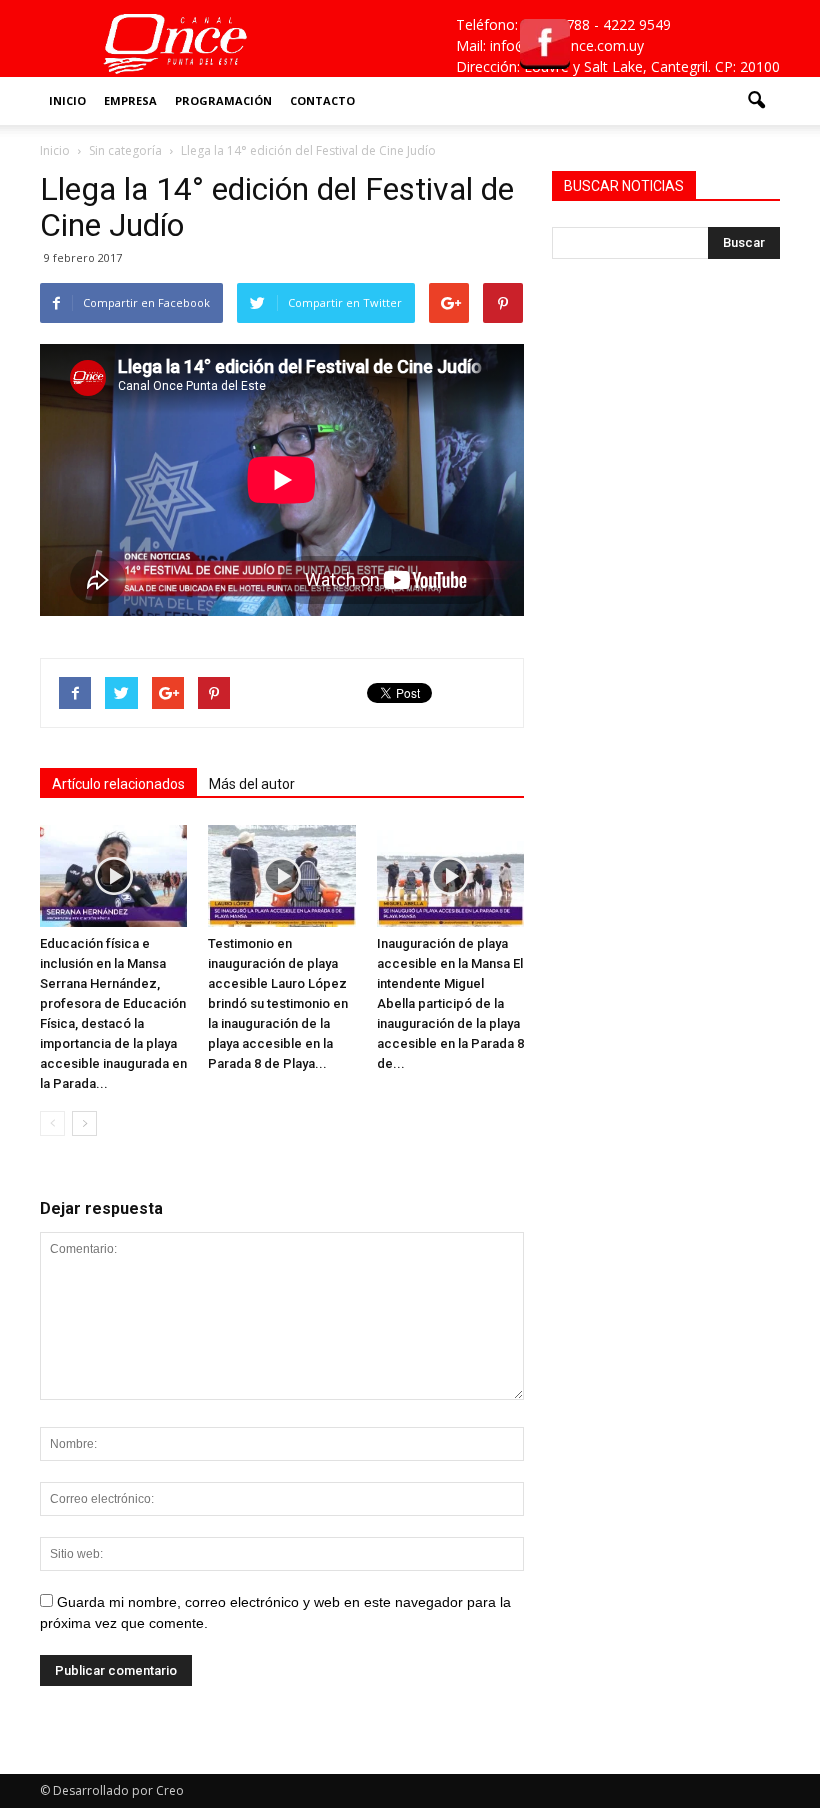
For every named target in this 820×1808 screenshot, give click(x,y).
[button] (756, 101)
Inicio (67, 100)
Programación (223, 100)
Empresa (130, 100)
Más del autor (252, 784)
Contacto (322, 100)
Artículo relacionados (118, 784)
